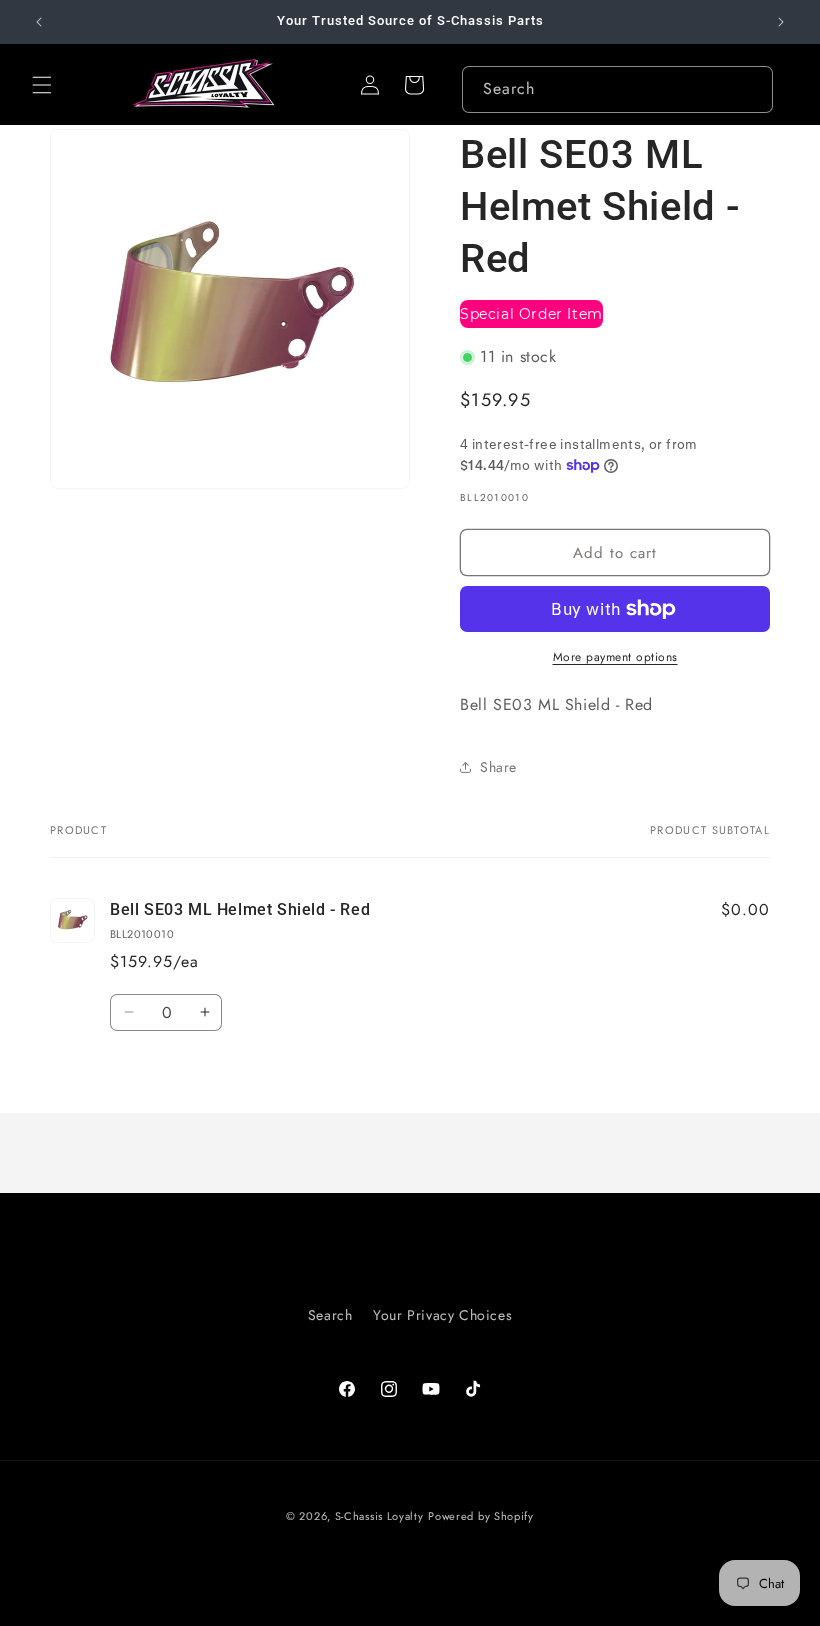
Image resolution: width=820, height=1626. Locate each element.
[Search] (750, 89)
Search (330, 1315)
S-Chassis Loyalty (379, 1516)
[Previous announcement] (39, 22)
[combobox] (617, 89)
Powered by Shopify (481, 1516)
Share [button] (498, 767)
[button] (42, 85)
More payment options (615, 657)
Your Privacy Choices (442, 1315)
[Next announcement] (781, 22)
